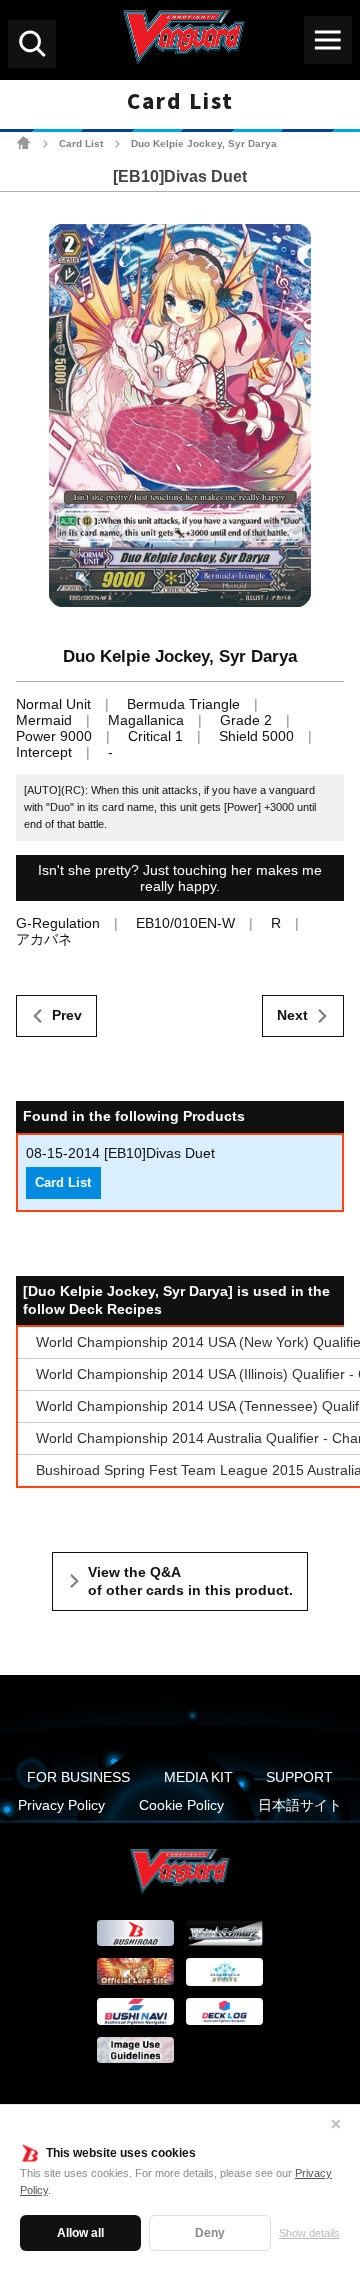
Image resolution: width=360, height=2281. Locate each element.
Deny (210, 2233)
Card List (81, 143)
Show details (309, 2233)
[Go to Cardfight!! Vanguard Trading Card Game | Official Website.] (23, 142)
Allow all (80, 2233)
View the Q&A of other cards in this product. (190, 1581)
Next (292, 1015)
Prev (67, 1015)
